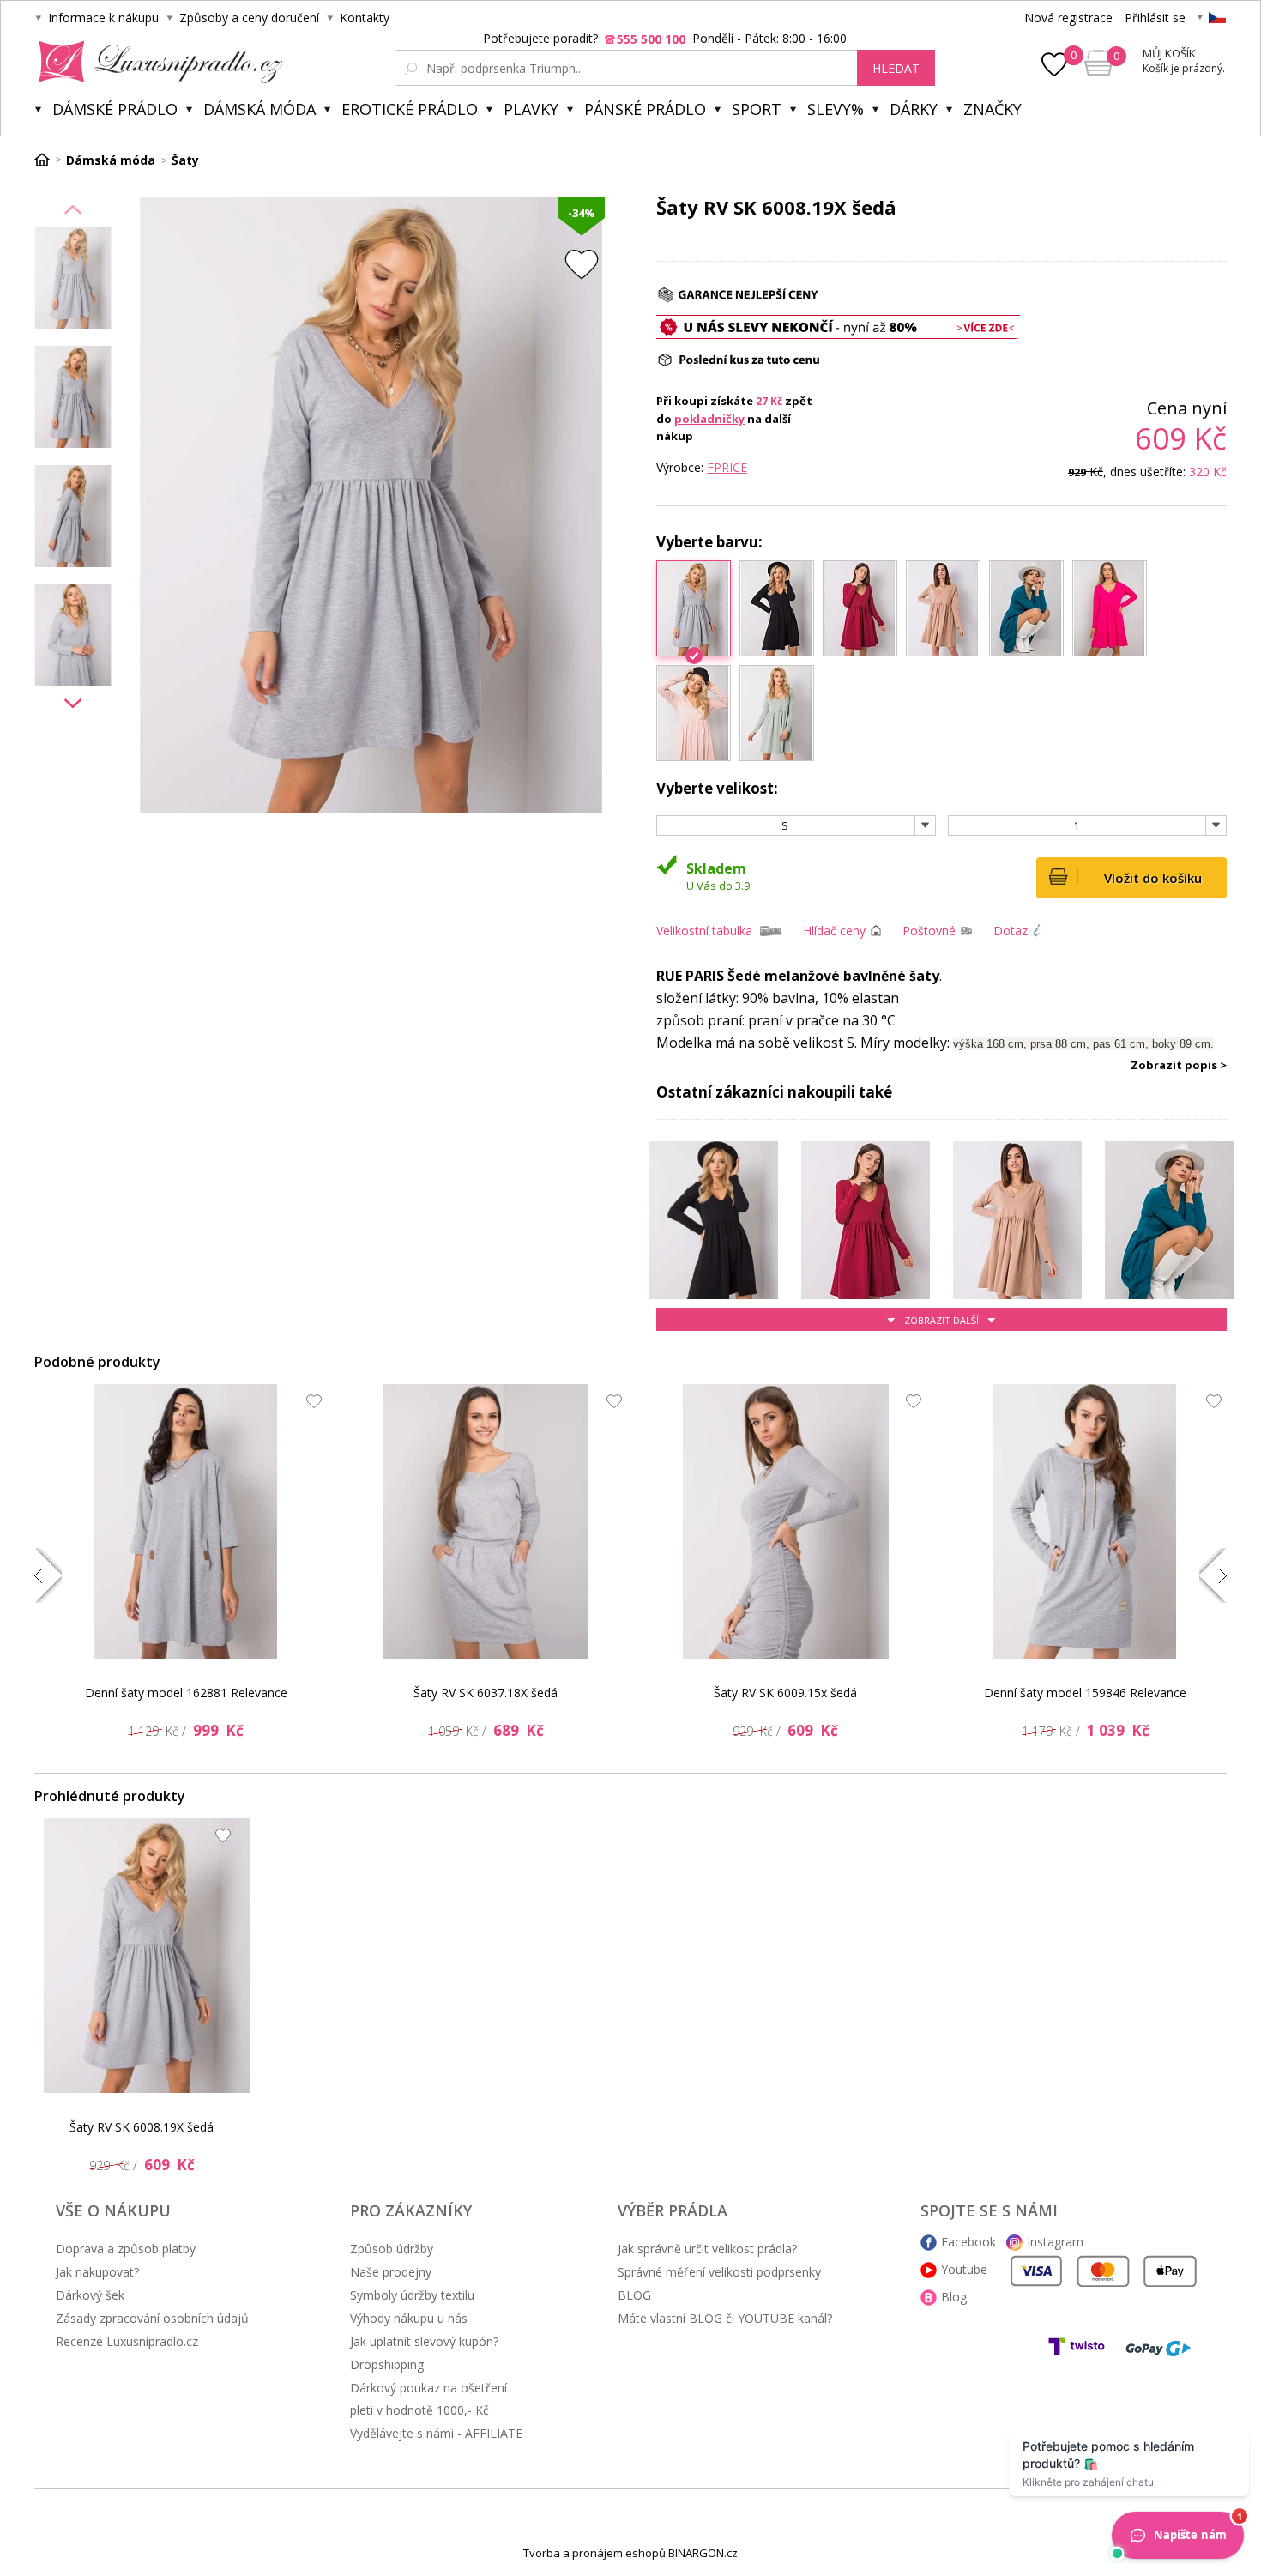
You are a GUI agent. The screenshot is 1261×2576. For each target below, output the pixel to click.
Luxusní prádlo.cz (156, 62)
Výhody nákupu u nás (409, 2318)
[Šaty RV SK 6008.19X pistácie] (777, 713)
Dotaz (1011, 931)
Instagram (1055, 2242)
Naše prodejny (391, 2272)
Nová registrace (1068, 18)
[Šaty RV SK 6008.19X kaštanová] (860, 608)
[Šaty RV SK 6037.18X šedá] (486, 1521)
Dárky (914, 109)
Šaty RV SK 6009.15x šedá (785, 1693)
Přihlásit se (1155, 18)
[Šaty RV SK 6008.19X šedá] (147, 1956)
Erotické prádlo (410, 109)
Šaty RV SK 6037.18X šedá (486, 1693)
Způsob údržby (392, 2249)
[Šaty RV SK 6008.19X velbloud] (943, 608)
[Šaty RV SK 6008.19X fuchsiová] (1110, 608)
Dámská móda (259, 109)
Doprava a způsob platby (126, 2249)
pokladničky (709, 419)
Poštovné (929, 931)
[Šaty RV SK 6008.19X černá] (777, 608)
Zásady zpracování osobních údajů (152, 2318)
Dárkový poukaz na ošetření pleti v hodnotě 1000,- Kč (428, 2399)
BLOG (634, 2295)
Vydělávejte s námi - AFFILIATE (436, 2433)
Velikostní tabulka (704, 931)
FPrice (727, 467)
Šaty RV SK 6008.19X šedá (142, 2127)
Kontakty (365, 18)
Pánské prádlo (645, 109)
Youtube (964, 2269)
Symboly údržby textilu (412, 2295)
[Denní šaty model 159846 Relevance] (1085, 1521)
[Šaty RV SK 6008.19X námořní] (1026, 608)
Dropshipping (387, 2364)
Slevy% (836, 109)
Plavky (531, 109)
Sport (757, 109)
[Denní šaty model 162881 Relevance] (186, 1521)
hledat (896, 68)
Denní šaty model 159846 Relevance (1085, 1693)
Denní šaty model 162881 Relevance (186, 1693)
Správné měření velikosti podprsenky (719, 2272)
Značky (993, 109)
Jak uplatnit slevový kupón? (424, 2341)
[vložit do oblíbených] (582, 264)
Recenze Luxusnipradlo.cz (127, 2341)
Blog (954, 2297)
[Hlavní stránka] (48, 160)
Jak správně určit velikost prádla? (707, 2249)
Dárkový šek (90, 2295)
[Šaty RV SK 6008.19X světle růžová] (694, 713)
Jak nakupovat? (97, 2272)
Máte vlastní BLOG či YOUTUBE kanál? (725, 2318)
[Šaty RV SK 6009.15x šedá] (786, 1521)
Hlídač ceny (834, 931)
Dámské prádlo (115, 109)
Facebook (968, 2242)
